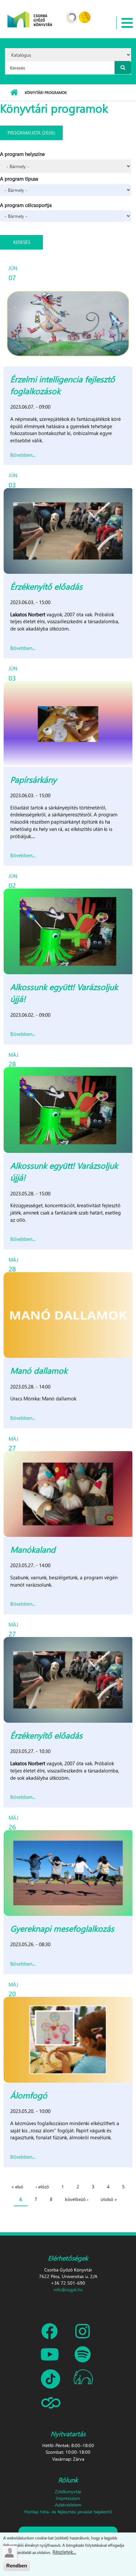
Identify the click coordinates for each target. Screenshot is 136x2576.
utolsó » (109, 2199)
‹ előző (42, 2187)
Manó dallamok (39, 1370)
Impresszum (68, 2498)
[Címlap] (30, 15)
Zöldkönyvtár (68, 2491)
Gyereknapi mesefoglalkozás (62, 1928)
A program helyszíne (22, 154)
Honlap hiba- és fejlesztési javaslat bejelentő (68, 2512)
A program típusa (19, 179)
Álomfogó (29, 2095)
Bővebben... (23, 455)
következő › (77, 2199)
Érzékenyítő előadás (46, 586)
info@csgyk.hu (68, 2289)
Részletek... (64, 2552)
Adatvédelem (68, 2505)
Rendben (17, 2566)
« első (17, 2187)
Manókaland (33, 1549)
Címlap (14, 93)
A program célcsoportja (26, 205)
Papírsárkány (33, 779)
